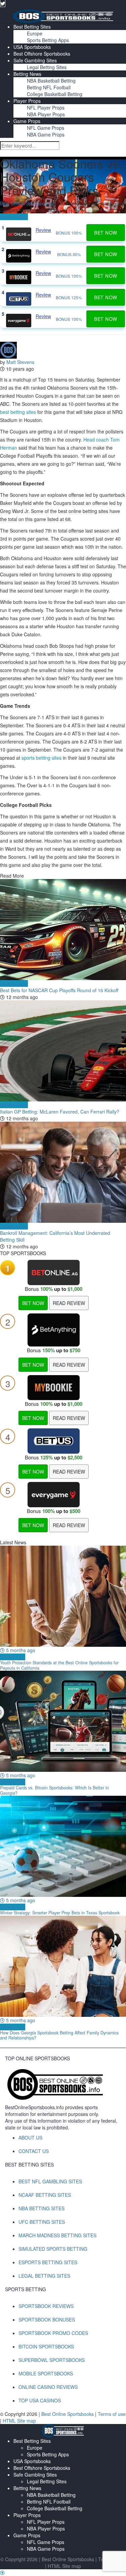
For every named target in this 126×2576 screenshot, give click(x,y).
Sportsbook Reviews (46, 2306)
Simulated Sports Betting (53, 2249)
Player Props (27, 101)
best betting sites (18, 412)
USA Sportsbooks (32, 47)
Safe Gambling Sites (35, 60)
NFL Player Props (46, 108)
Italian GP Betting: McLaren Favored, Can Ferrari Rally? (60, 1112)
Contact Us (34, 2151)
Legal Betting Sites (47, 67)
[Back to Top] (2, 2573)
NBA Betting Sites (41, 2208)
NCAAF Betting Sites (45, 2195)
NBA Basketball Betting (51, 81)
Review (43, 230)
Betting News (27, 74)
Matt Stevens (20, 362)
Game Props (27, 121)
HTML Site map (19, 2421)
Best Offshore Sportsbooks (42, 54)
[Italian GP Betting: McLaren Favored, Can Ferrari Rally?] (63, 1051)
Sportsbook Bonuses (47, 2320)
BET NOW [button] (106, 233)
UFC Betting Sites (42, 2222)
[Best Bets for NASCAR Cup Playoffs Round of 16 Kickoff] (63, 930)
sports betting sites (41, 758)
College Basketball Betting (55, 94)
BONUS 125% (69, 297)
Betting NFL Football (49, 87)
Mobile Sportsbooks (46, 2373)
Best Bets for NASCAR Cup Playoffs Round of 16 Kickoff (59, 990)
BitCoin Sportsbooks (46, 2346)
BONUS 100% (69, 233)
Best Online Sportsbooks (26, 203)
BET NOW (33, 1303)
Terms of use (112, 2414)
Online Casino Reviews (48, 2387)
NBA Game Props (46, 134)
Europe (35, 33)
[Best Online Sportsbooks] (63, 15)
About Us (30, 2138)
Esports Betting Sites (48, 2262)
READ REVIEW (69, 1303)
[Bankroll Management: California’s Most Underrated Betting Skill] (63, 1172)
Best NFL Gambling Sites (50, 2181)
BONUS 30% (69, 254)
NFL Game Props (46, 128)
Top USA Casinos (40, 2400)
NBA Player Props (46, 114)
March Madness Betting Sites (57, 2235)
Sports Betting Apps (48, 40)
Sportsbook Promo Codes (53, 2333)
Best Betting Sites (32, 27)
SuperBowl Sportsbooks (52, 2360)
